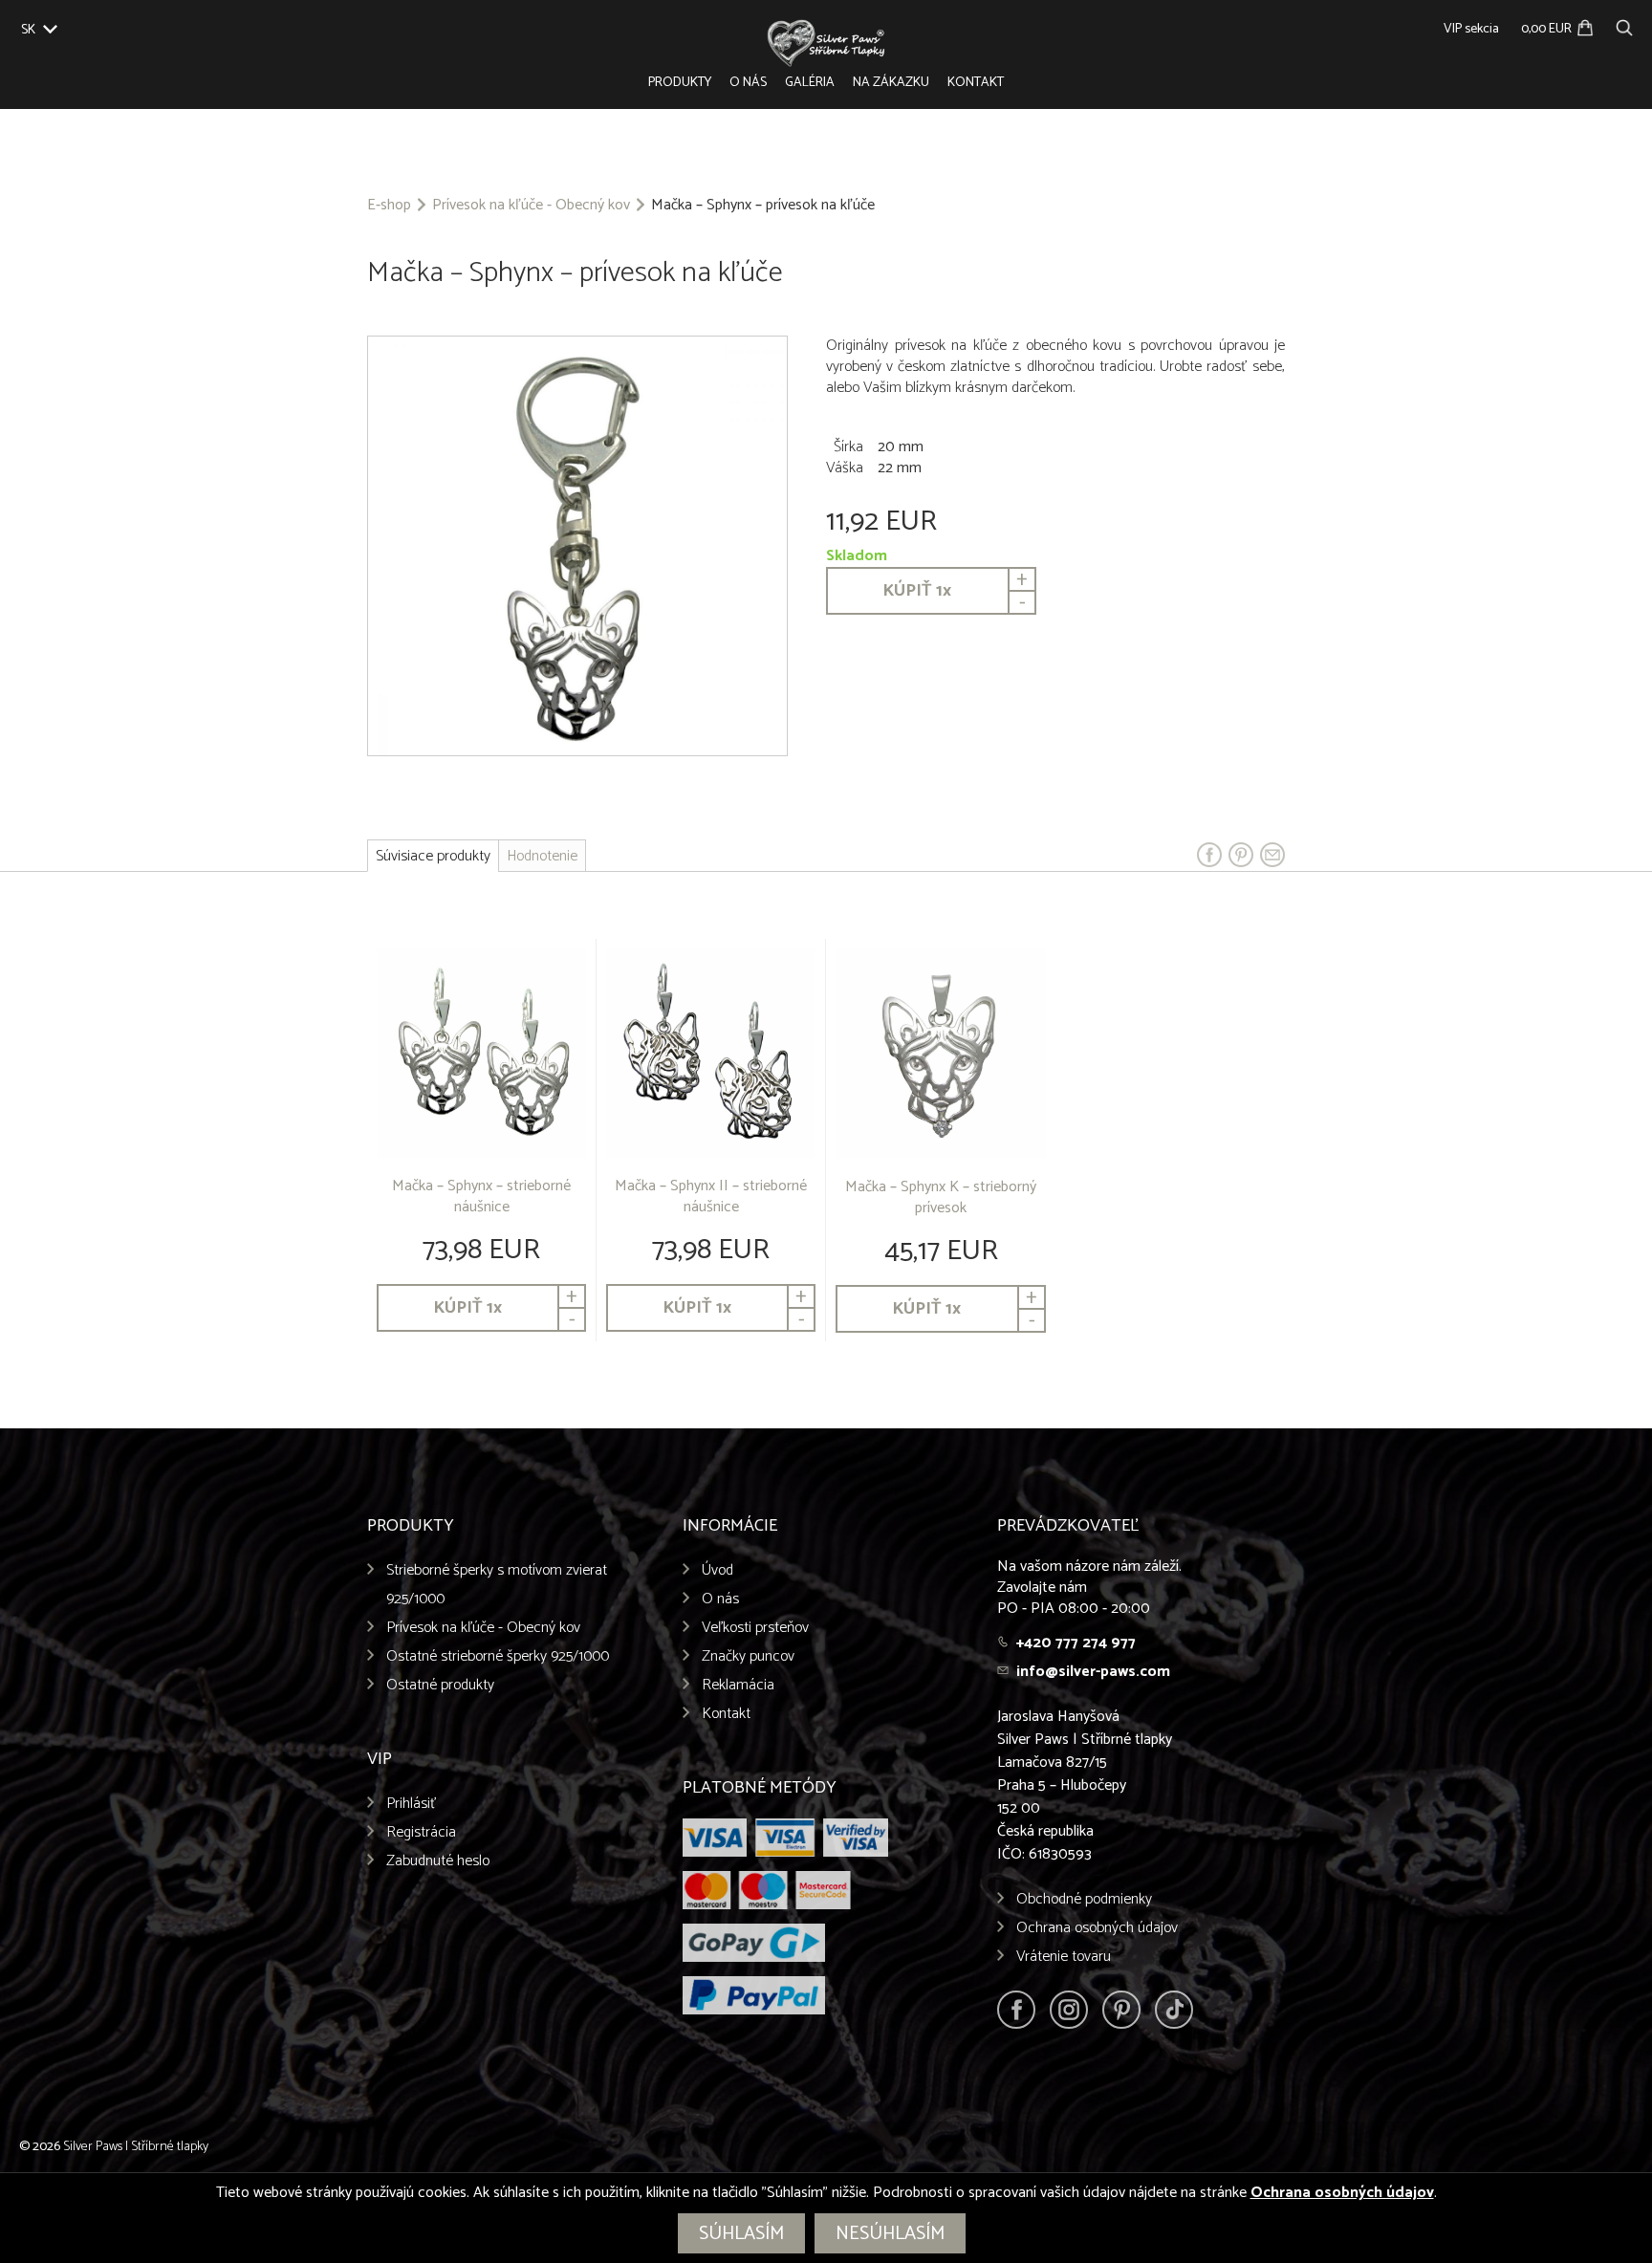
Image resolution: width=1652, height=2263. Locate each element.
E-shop (389, 206)
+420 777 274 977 (1076, 1643)
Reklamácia (738, 1685)
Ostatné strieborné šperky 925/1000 (498, 1656)
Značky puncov (748, 1656)
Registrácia (421, 1832)
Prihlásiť (412, 1804)
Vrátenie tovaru (1064, 1957)
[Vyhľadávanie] (1624, 25)
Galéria (810, 83)
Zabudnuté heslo (438, 1861)
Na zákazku (891, 83)
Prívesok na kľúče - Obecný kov (531, 206)
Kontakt (976, 83)
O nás (748, 83)
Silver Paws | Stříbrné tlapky (136, 2147)
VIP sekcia (1471, 29)
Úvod (717, 1570)
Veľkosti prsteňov (755, 1628)
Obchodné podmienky (1084, 1899)
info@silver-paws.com (1093, 1672)
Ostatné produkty (440, 1685)
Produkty (680, 83)
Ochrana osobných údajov (1097, 1928)
